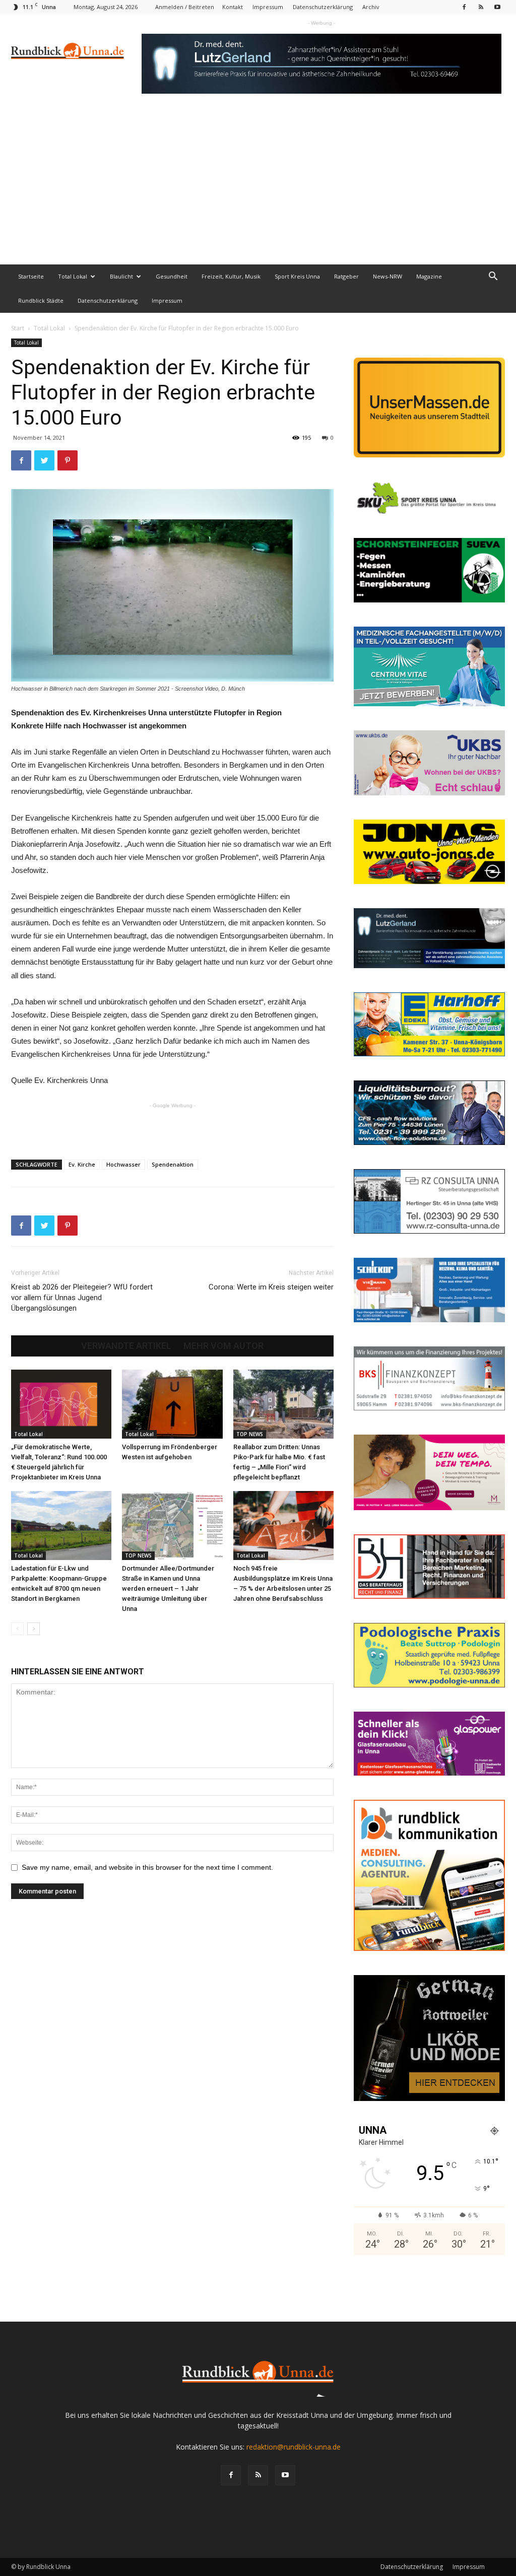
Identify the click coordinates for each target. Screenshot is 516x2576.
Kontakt (233, 7)
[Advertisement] (258, 189)
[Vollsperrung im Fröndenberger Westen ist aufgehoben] (172, 1404)
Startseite (31, 276)
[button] (493, 277)
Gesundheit (172, 276)
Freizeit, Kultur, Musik (231, 276)
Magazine (429, 276)
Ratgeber (346, 276)
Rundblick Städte (41, 300)
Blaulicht (121, 276)
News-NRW (388, 276)
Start (18, 328)
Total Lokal (73, 276)
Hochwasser (123, 1164)
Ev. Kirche (82, 1164)
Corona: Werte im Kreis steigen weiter (271, 1287)
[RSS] (481, 7)
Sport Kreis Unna (297, 276)
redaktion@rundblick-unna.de (294, 2447)
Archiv (371, 7)
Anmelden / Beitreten (185, 7)
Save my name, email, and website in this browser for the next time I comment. (147, 1867)
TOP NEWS (250, 1434)
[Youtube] (497, 7)
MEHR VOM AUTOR (223, 1346)
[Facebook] (464, 7)
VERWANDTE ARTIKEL (126, 1346)
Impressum (268, 7)
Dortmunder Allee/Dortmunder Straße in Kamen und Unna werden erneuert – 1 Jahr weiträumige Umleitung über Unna (168, 1588)
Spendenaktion (173, 1164)
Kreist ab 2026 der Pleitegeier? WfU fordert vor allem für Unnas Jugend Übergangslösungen (82, 1298)
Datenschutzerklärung (323, 7)
